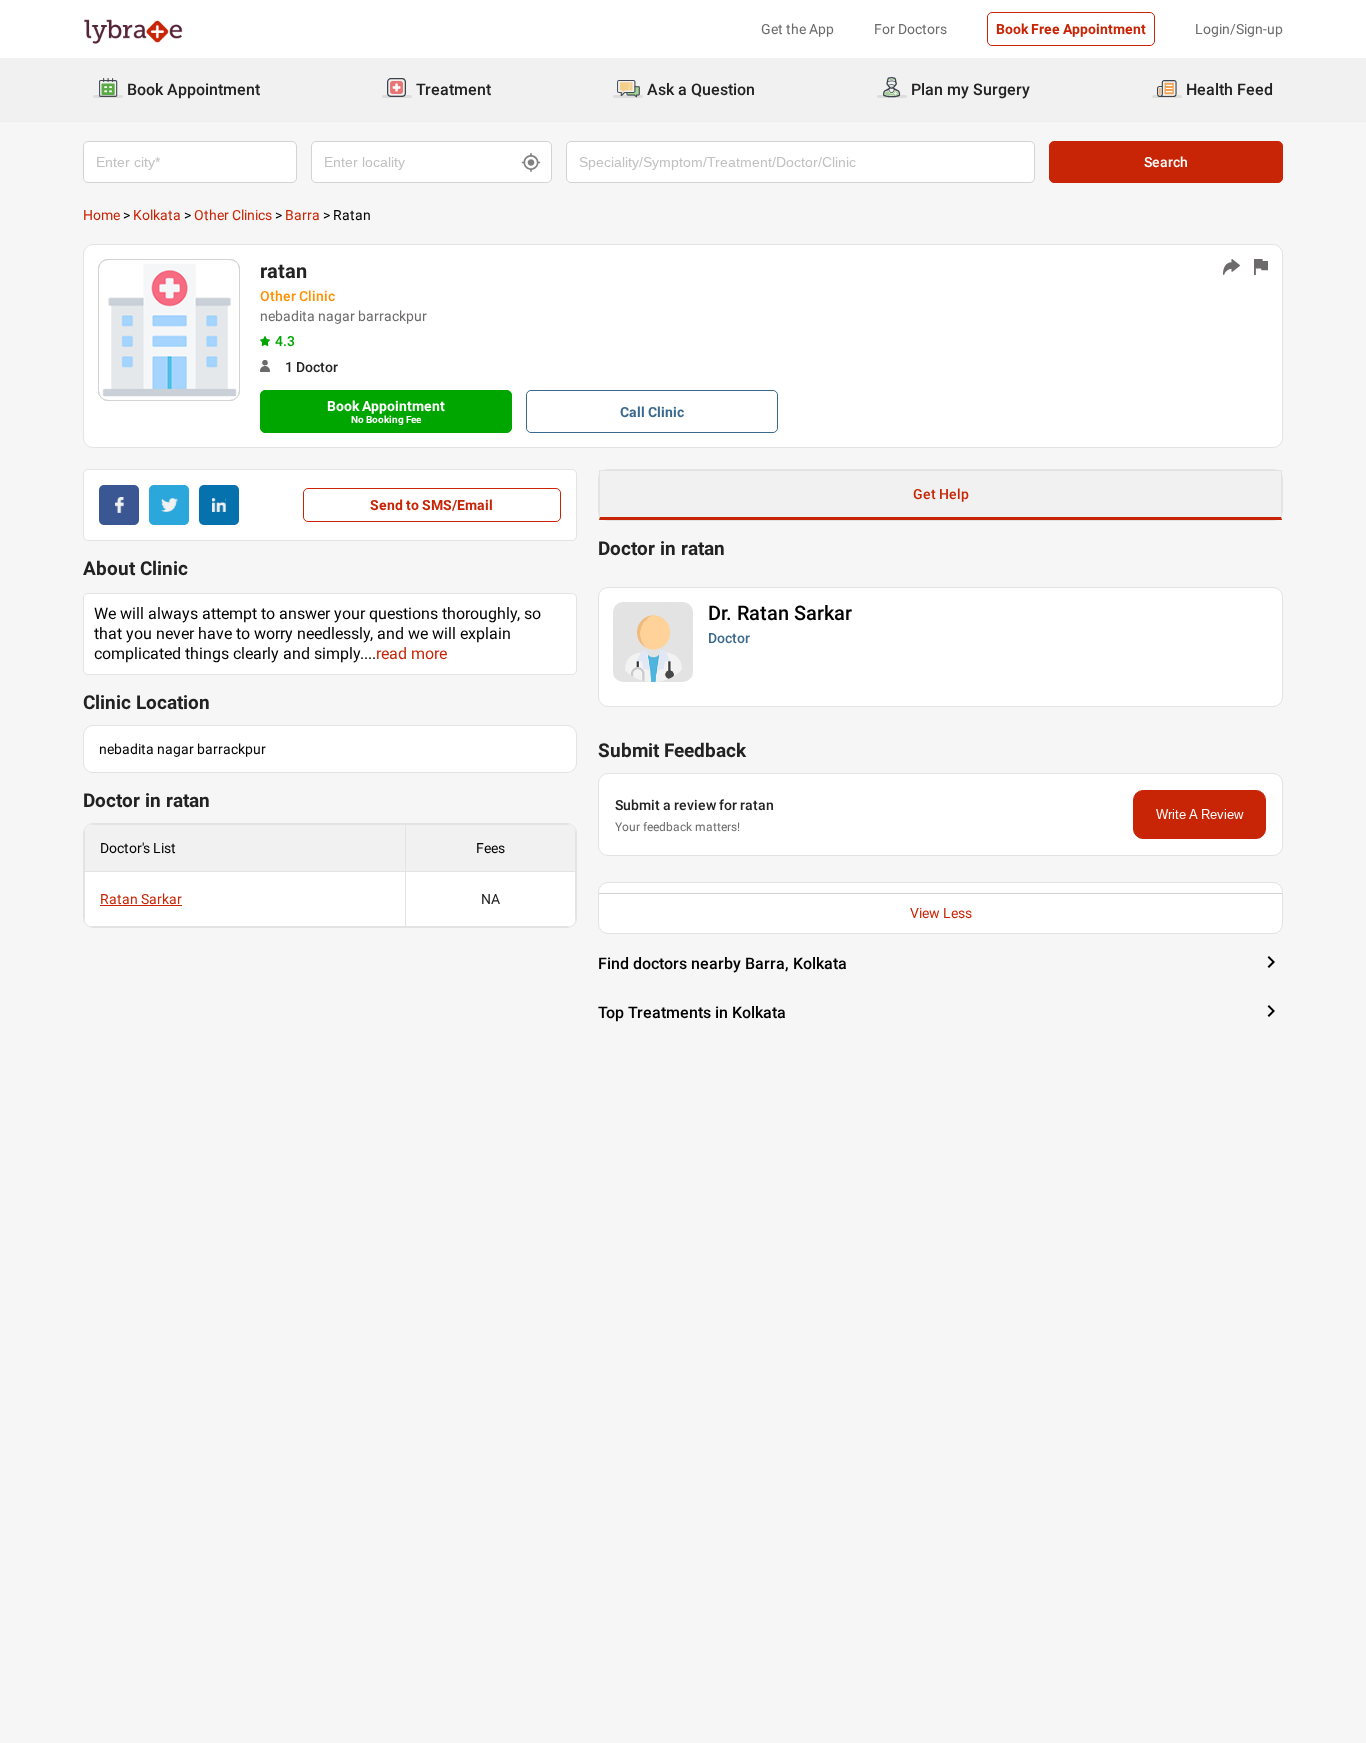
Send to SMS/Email (431, 505)
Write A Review (1199, 814)
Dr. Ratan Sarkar (780, 613)
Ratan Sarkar (141, 899)
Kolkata (157, 215)
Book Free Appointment (1071, 29)
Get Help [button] (941, 494)
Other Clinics (233, 215)
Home (101, 215)
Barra (302, 215)
